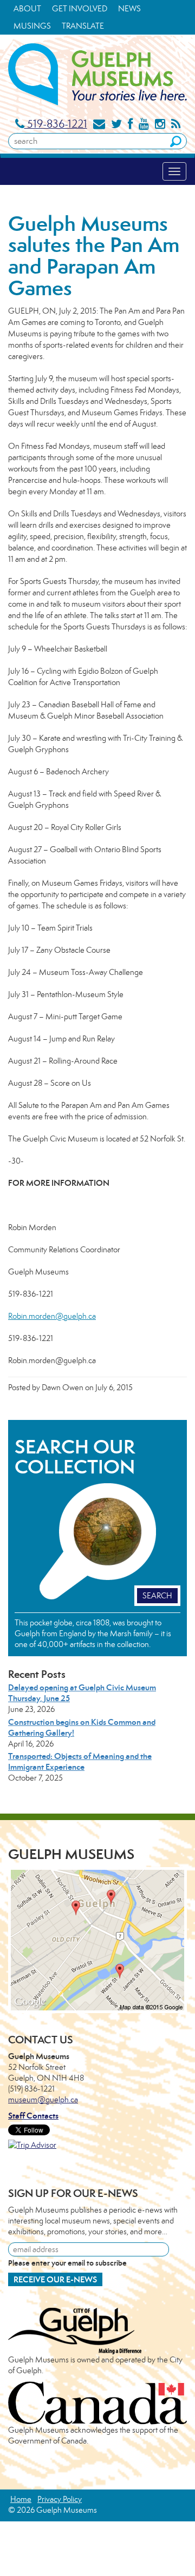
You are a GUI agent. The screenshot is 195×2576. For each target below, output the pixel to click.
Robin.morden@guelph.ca (52, 1316)
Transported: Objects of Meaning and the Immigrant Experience (80, 1761)
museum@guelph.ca (43, 2099)
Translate (83, 26)
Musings (32, 26)
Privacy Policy (60, 2499)
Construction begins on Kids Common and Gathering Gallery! (82, 1727)
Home (21, 2499)
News (129, 8)
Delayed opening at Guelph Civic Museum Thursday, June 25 (82, 1693)
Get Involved (80, 8)
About (27, 8)
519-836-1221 (56, 124)
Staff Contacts (33, 2116)
